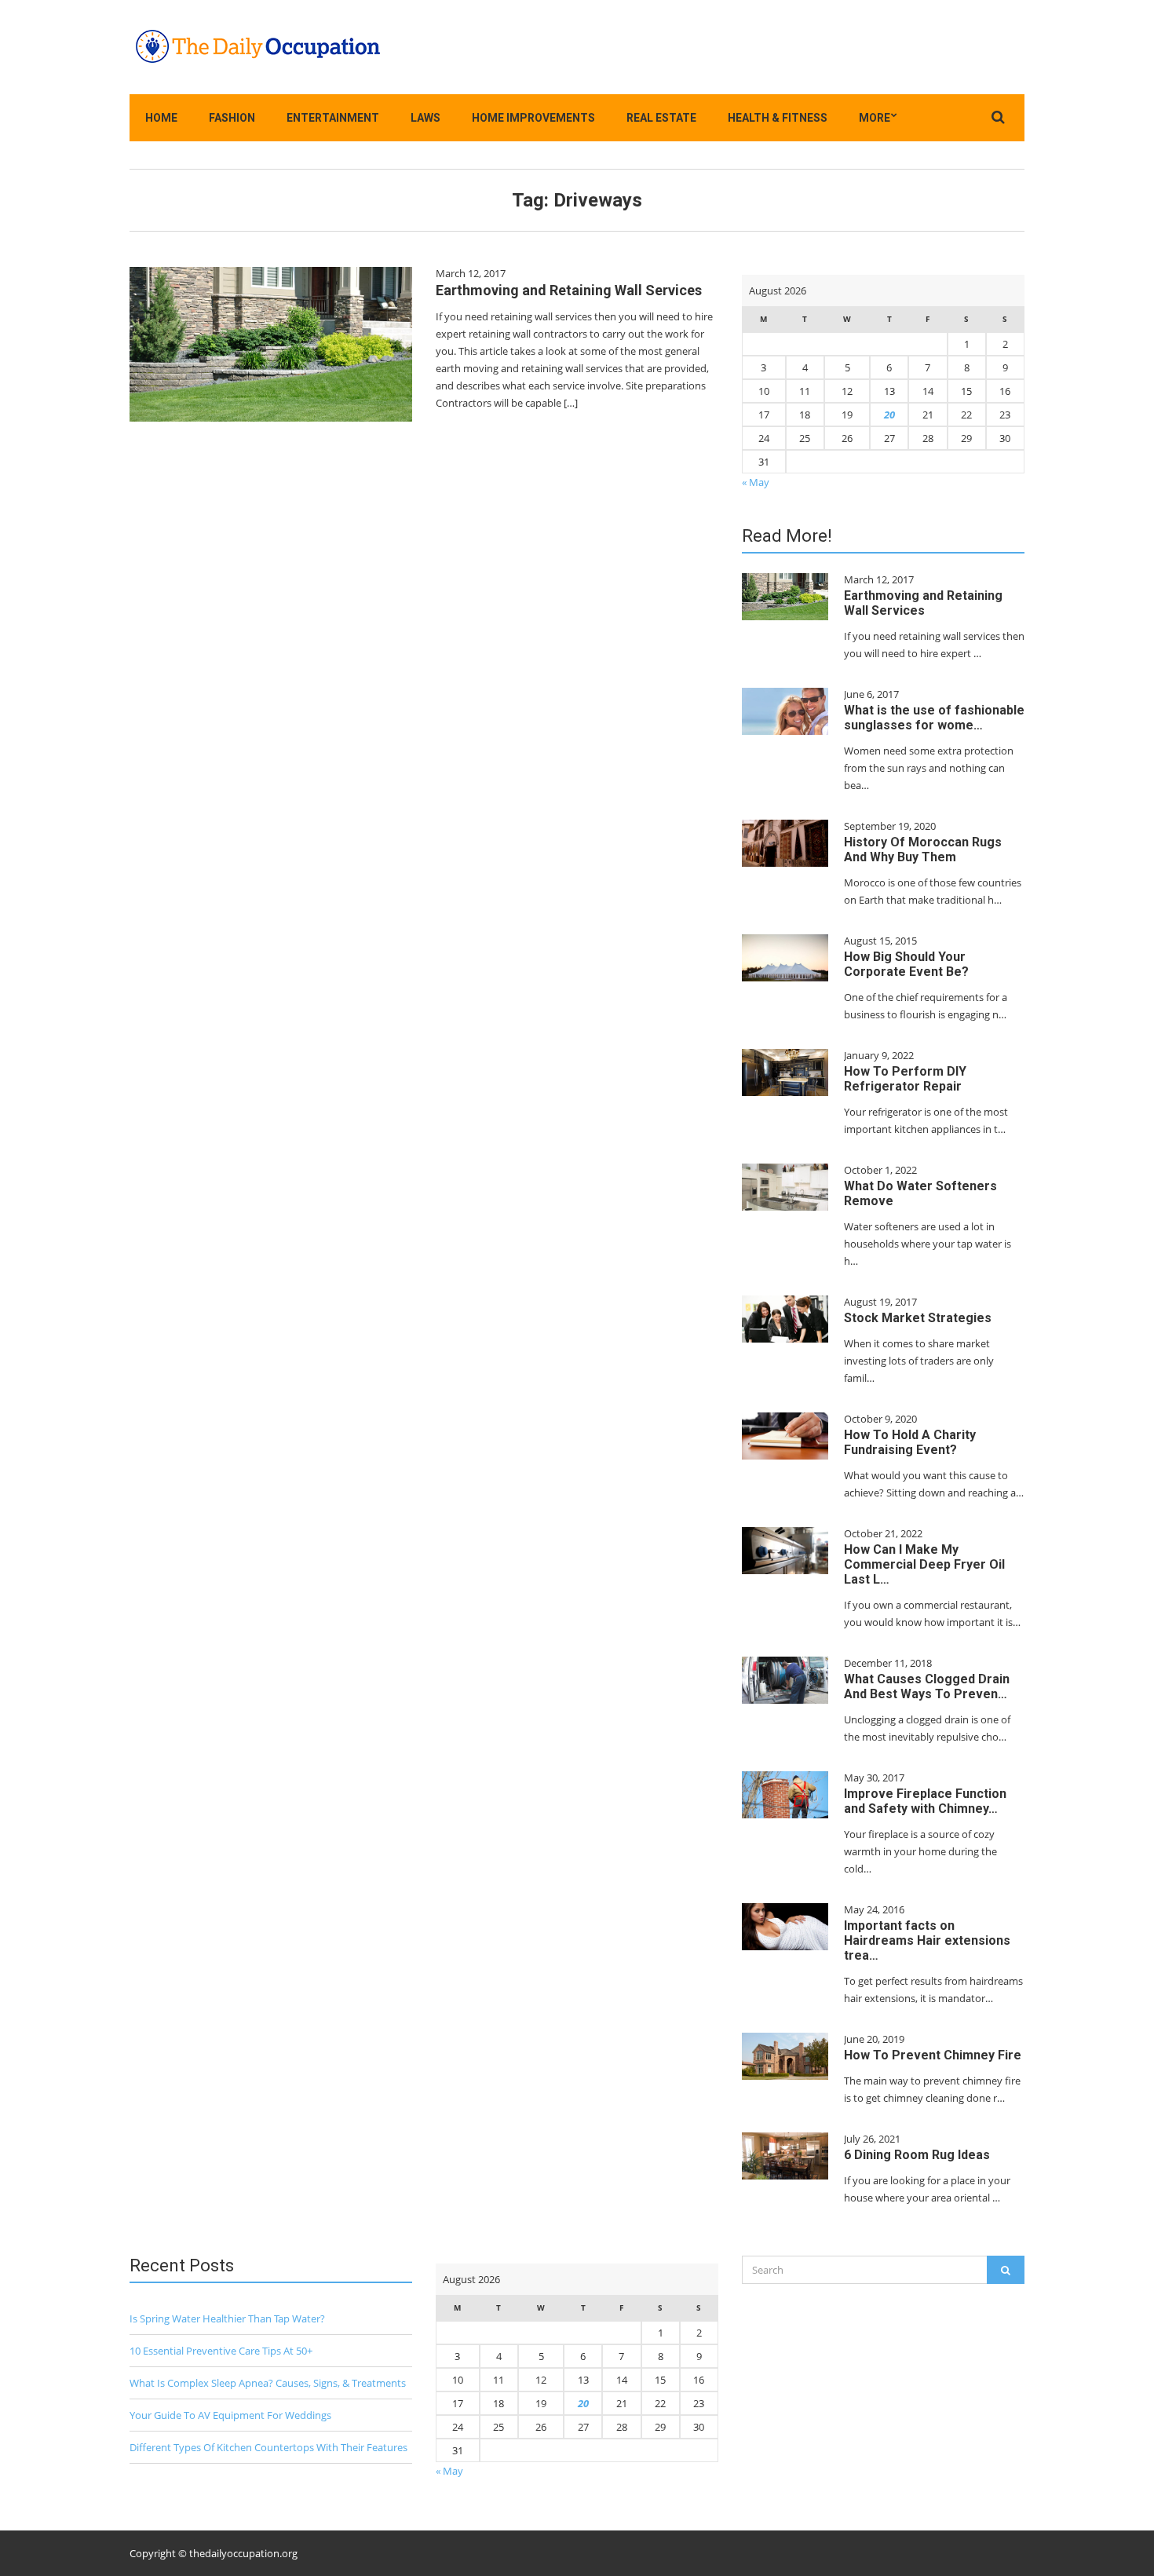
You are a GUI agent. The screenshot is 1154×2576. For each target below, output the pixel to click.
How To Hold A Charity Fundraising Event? (910, 1442)
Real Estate (661, 118)
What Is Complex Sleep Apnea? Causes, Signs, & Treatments (268, 2383)
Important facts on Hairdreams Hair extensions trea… (927, 1940)
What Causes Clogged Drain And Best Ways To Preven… (927, 1686)
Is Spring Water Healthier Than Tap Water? (227, 2318)
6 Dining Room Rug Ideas (917, 2155)
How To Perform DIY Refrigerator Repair (905, 1079)
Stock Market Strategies (918, 1318)
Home (161, 118)
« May (756, 482)
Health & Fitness (778, 118)
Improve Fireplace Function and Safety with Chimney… (925, 1801)
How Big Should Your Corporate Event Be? (906, 964)
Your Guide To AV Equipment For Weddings (230, 2415)
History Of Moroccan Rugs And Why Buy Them (923, 850)
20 (889, 415)
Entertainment (333, 118)
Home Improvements (533, 118)
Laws (425, 118)
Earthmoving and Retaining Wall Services (569, 290)
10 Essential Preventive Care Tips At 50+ (221, 2351)
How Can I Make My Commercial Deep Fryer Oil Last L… (924, 1564)
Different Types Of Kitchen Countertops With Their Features (268, 2447)
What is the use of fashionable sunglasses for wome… (934, 718)
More (875, 118)
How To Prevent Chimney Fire (933, 2055)
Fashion (232, 118)
